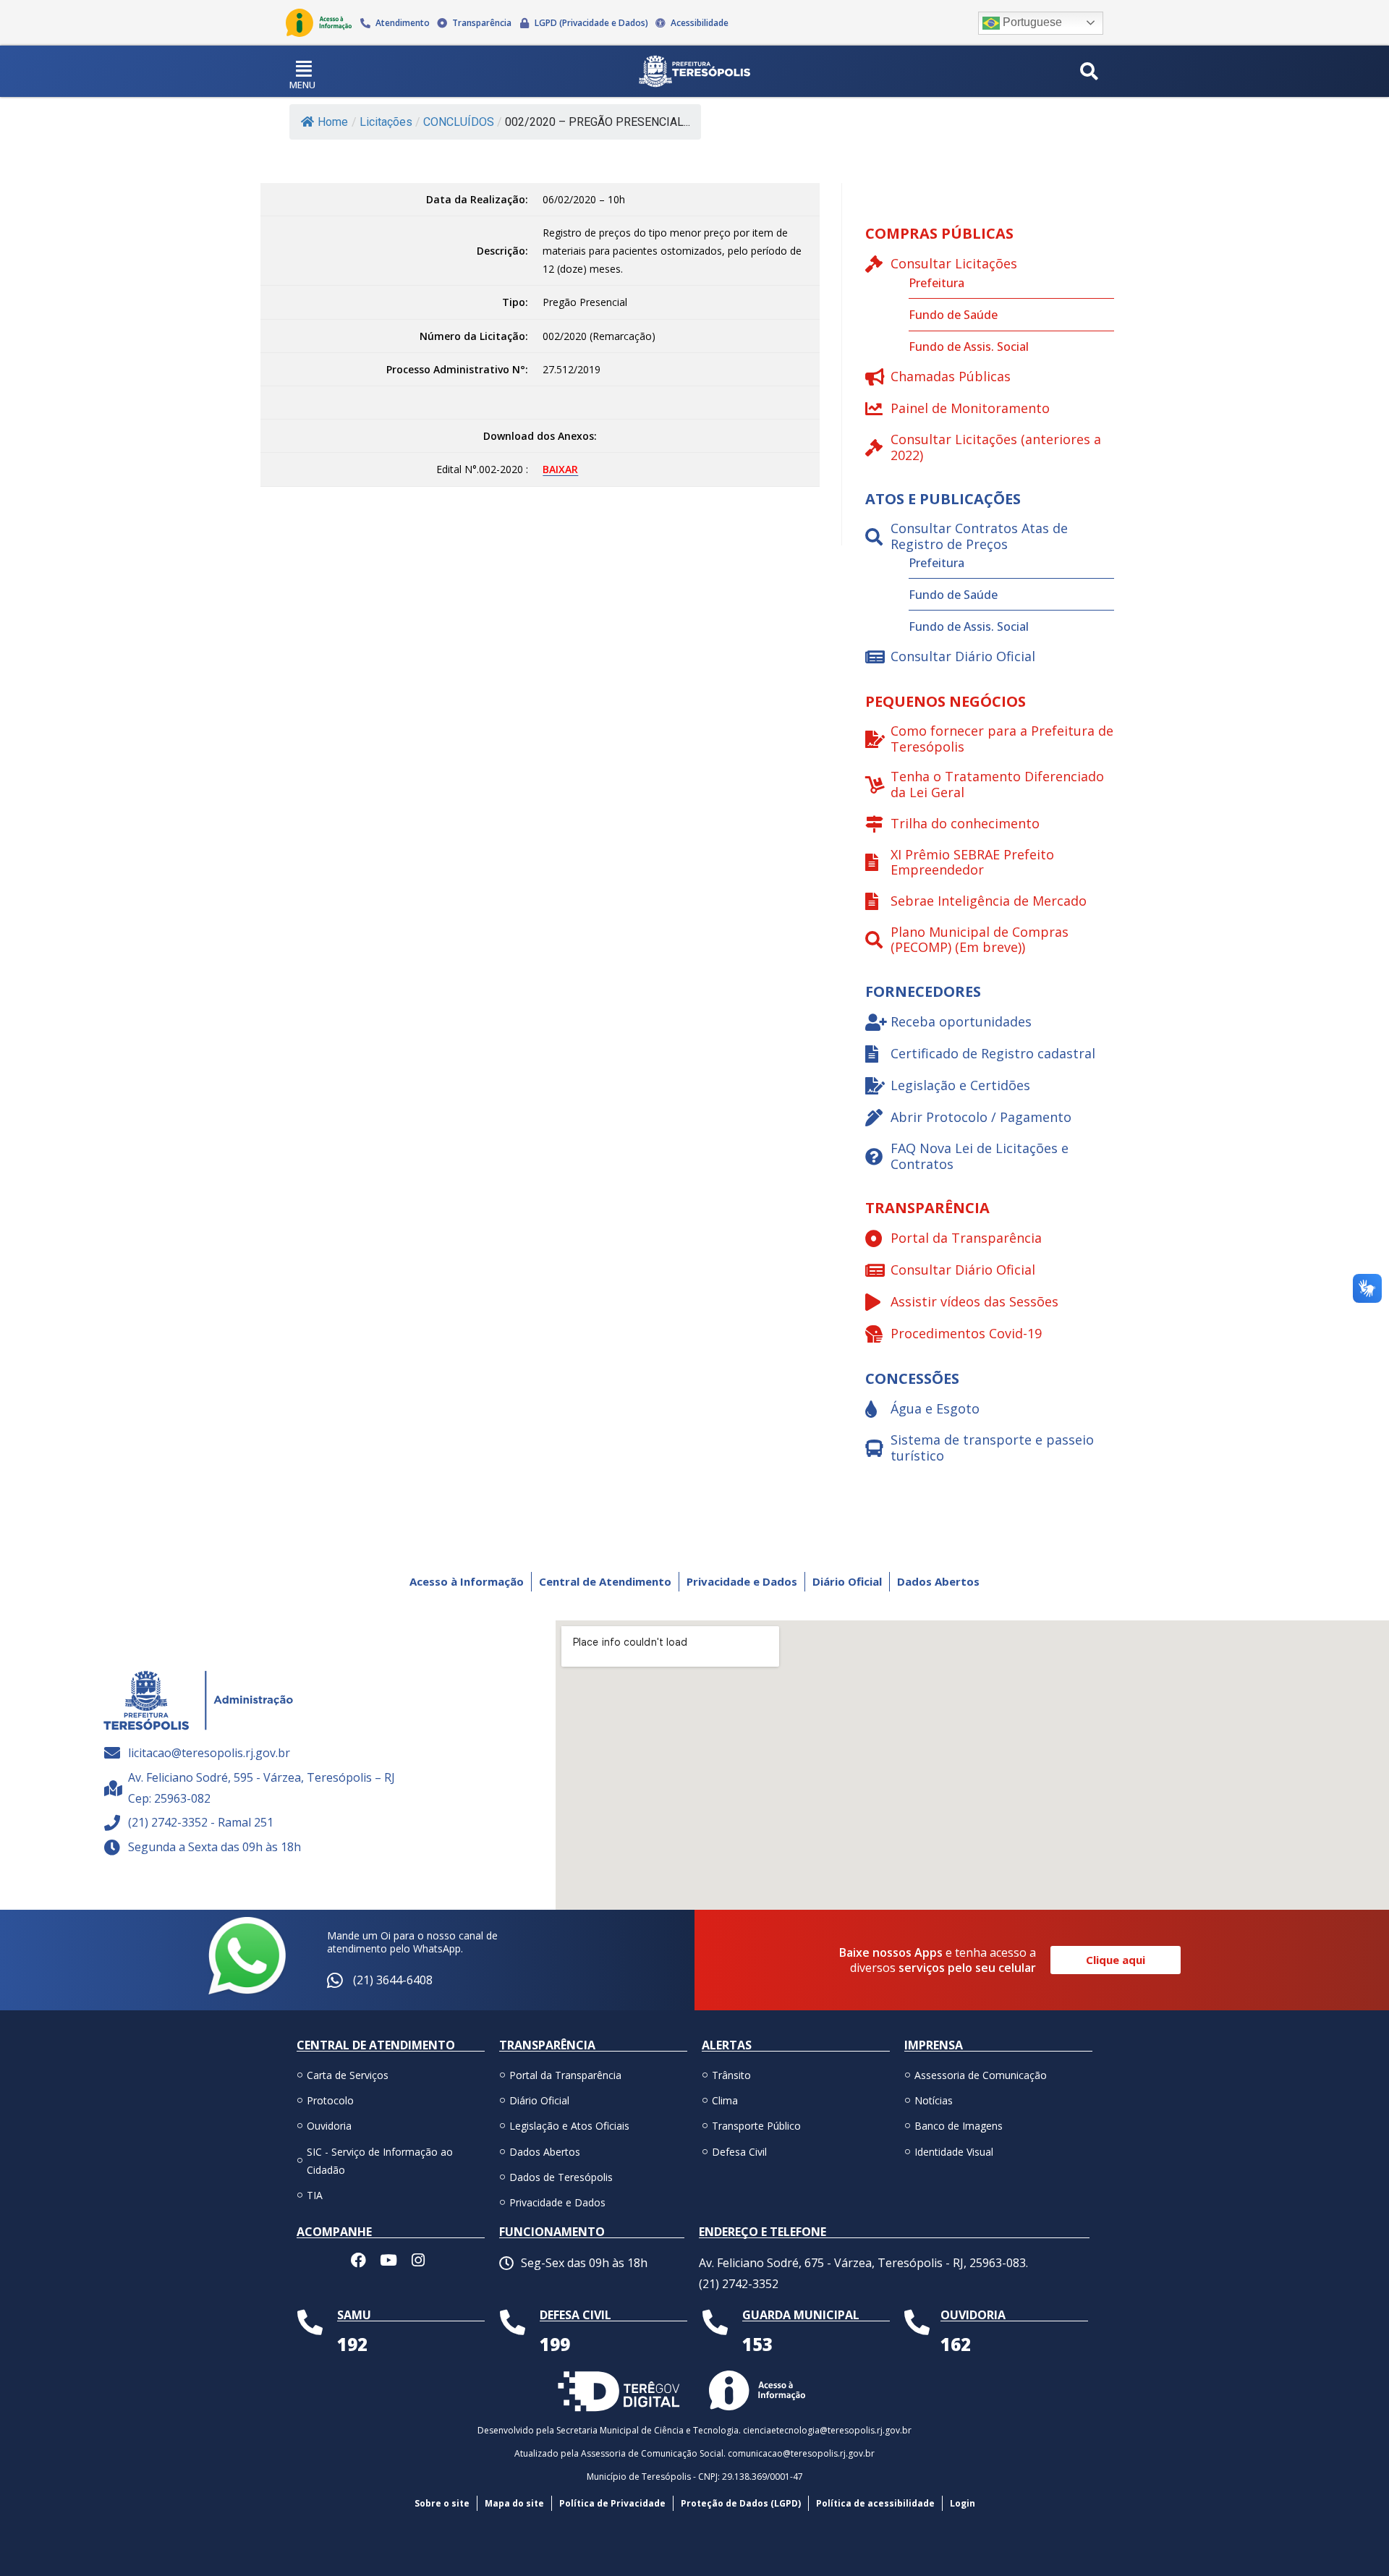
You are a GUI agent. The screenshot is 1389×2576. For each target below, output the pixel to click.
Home (333, 122)
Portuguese (1031, 22)
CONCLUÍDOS (459, 122)
